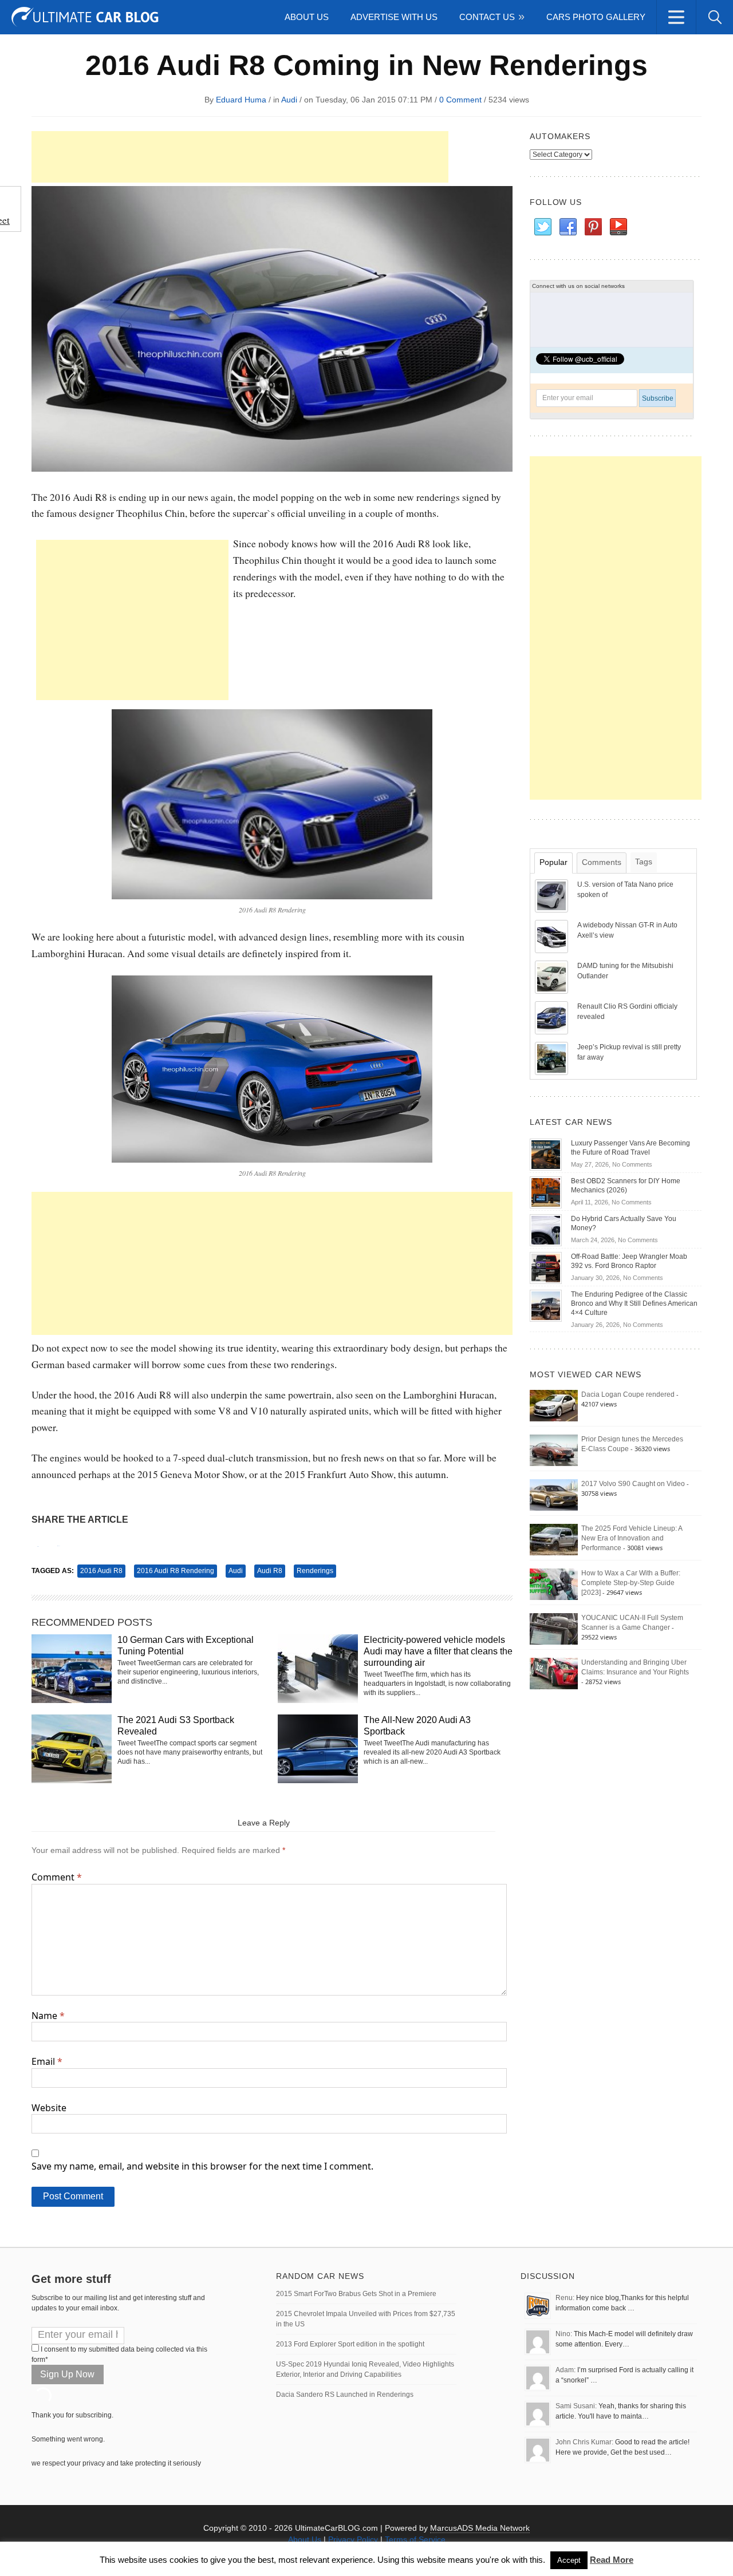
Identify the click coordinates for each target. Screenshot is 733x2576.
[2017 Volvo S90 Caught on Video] (554, 1495)
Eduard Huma (241, 100)
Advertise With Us (394, 17)
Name (48, 2016)
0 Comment (460, 100)
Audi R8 (270, 1571)
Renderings (315, 1571)
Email (47, 2061)
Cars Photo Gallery (596, 17)
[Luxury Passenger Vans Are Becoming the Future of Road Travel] (546, 1154)
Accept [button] (569, 2560)
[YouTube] (618, 227)
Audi (289, 100)
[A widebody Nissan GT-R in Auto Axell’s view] (553, 936)
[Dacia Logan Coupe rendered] (554, 1405)
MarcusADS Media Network (480, 2528)
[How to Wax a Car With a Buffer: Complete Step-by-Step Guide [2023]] (554, 1584)
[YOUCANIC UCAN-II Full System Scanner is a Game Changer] (554, 1629)
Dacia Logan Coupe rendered (628, 1394)
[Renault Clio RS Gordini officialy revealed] (553, 1017)
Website (49, 2108)
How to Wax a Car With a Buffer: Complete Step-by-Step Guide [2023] (631, 1583)
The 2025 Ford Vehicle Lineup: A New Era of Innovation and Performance (632, 1538)
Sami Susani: (576, 2406)
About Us (307, 17)
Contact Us (487, 17)
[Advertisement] (240, 157)
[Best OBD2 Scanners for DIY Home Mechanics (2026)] (546, 1192)
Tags (644, 862)
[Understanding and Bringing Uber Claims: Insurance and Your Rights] (554, 1673)
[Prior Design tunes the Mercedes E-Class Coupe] (554, 1450)
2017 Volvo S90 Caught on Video (633, 1484)
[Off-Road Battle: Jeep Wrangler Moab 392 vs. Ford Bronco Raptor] (546, 1267)
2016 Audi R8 (101, 1571)
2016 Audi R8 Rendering (176, 1571)
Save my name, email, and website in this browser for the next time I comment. (202, 2166)
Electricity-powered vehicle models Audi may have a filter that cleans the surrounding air (438, 1651)
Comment (57, 1877)
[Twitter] (542, 227)
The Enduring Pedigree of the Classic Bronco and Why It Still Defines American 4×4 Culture (634, 1303)
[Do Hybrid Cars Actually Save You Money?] (546, 1230)
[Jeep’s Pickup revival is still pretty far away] (553, 1058)
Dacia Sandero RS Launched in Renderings (345, 2395)
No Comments (632, 1164)
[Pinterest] (593, 227)
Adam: (565, 2370)
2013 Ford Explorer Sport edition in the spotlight (350, 2344)
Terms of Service (415, 2539)
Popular (553, 862)
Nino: (564, 2334)
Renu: (565, 2298)
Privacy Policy (353, 2539)
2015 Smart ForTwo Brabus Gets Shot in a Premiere (356, 2294)
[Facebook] (568, 227)
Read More (612, 2560)
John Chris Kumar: (584, 2442)
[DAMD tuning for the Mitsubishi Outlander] (553, 977)
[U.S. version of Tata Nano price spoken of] (553, 895)
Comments (602, 862)
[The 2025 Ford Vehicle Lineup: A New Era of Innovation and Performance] (554, 1539)
